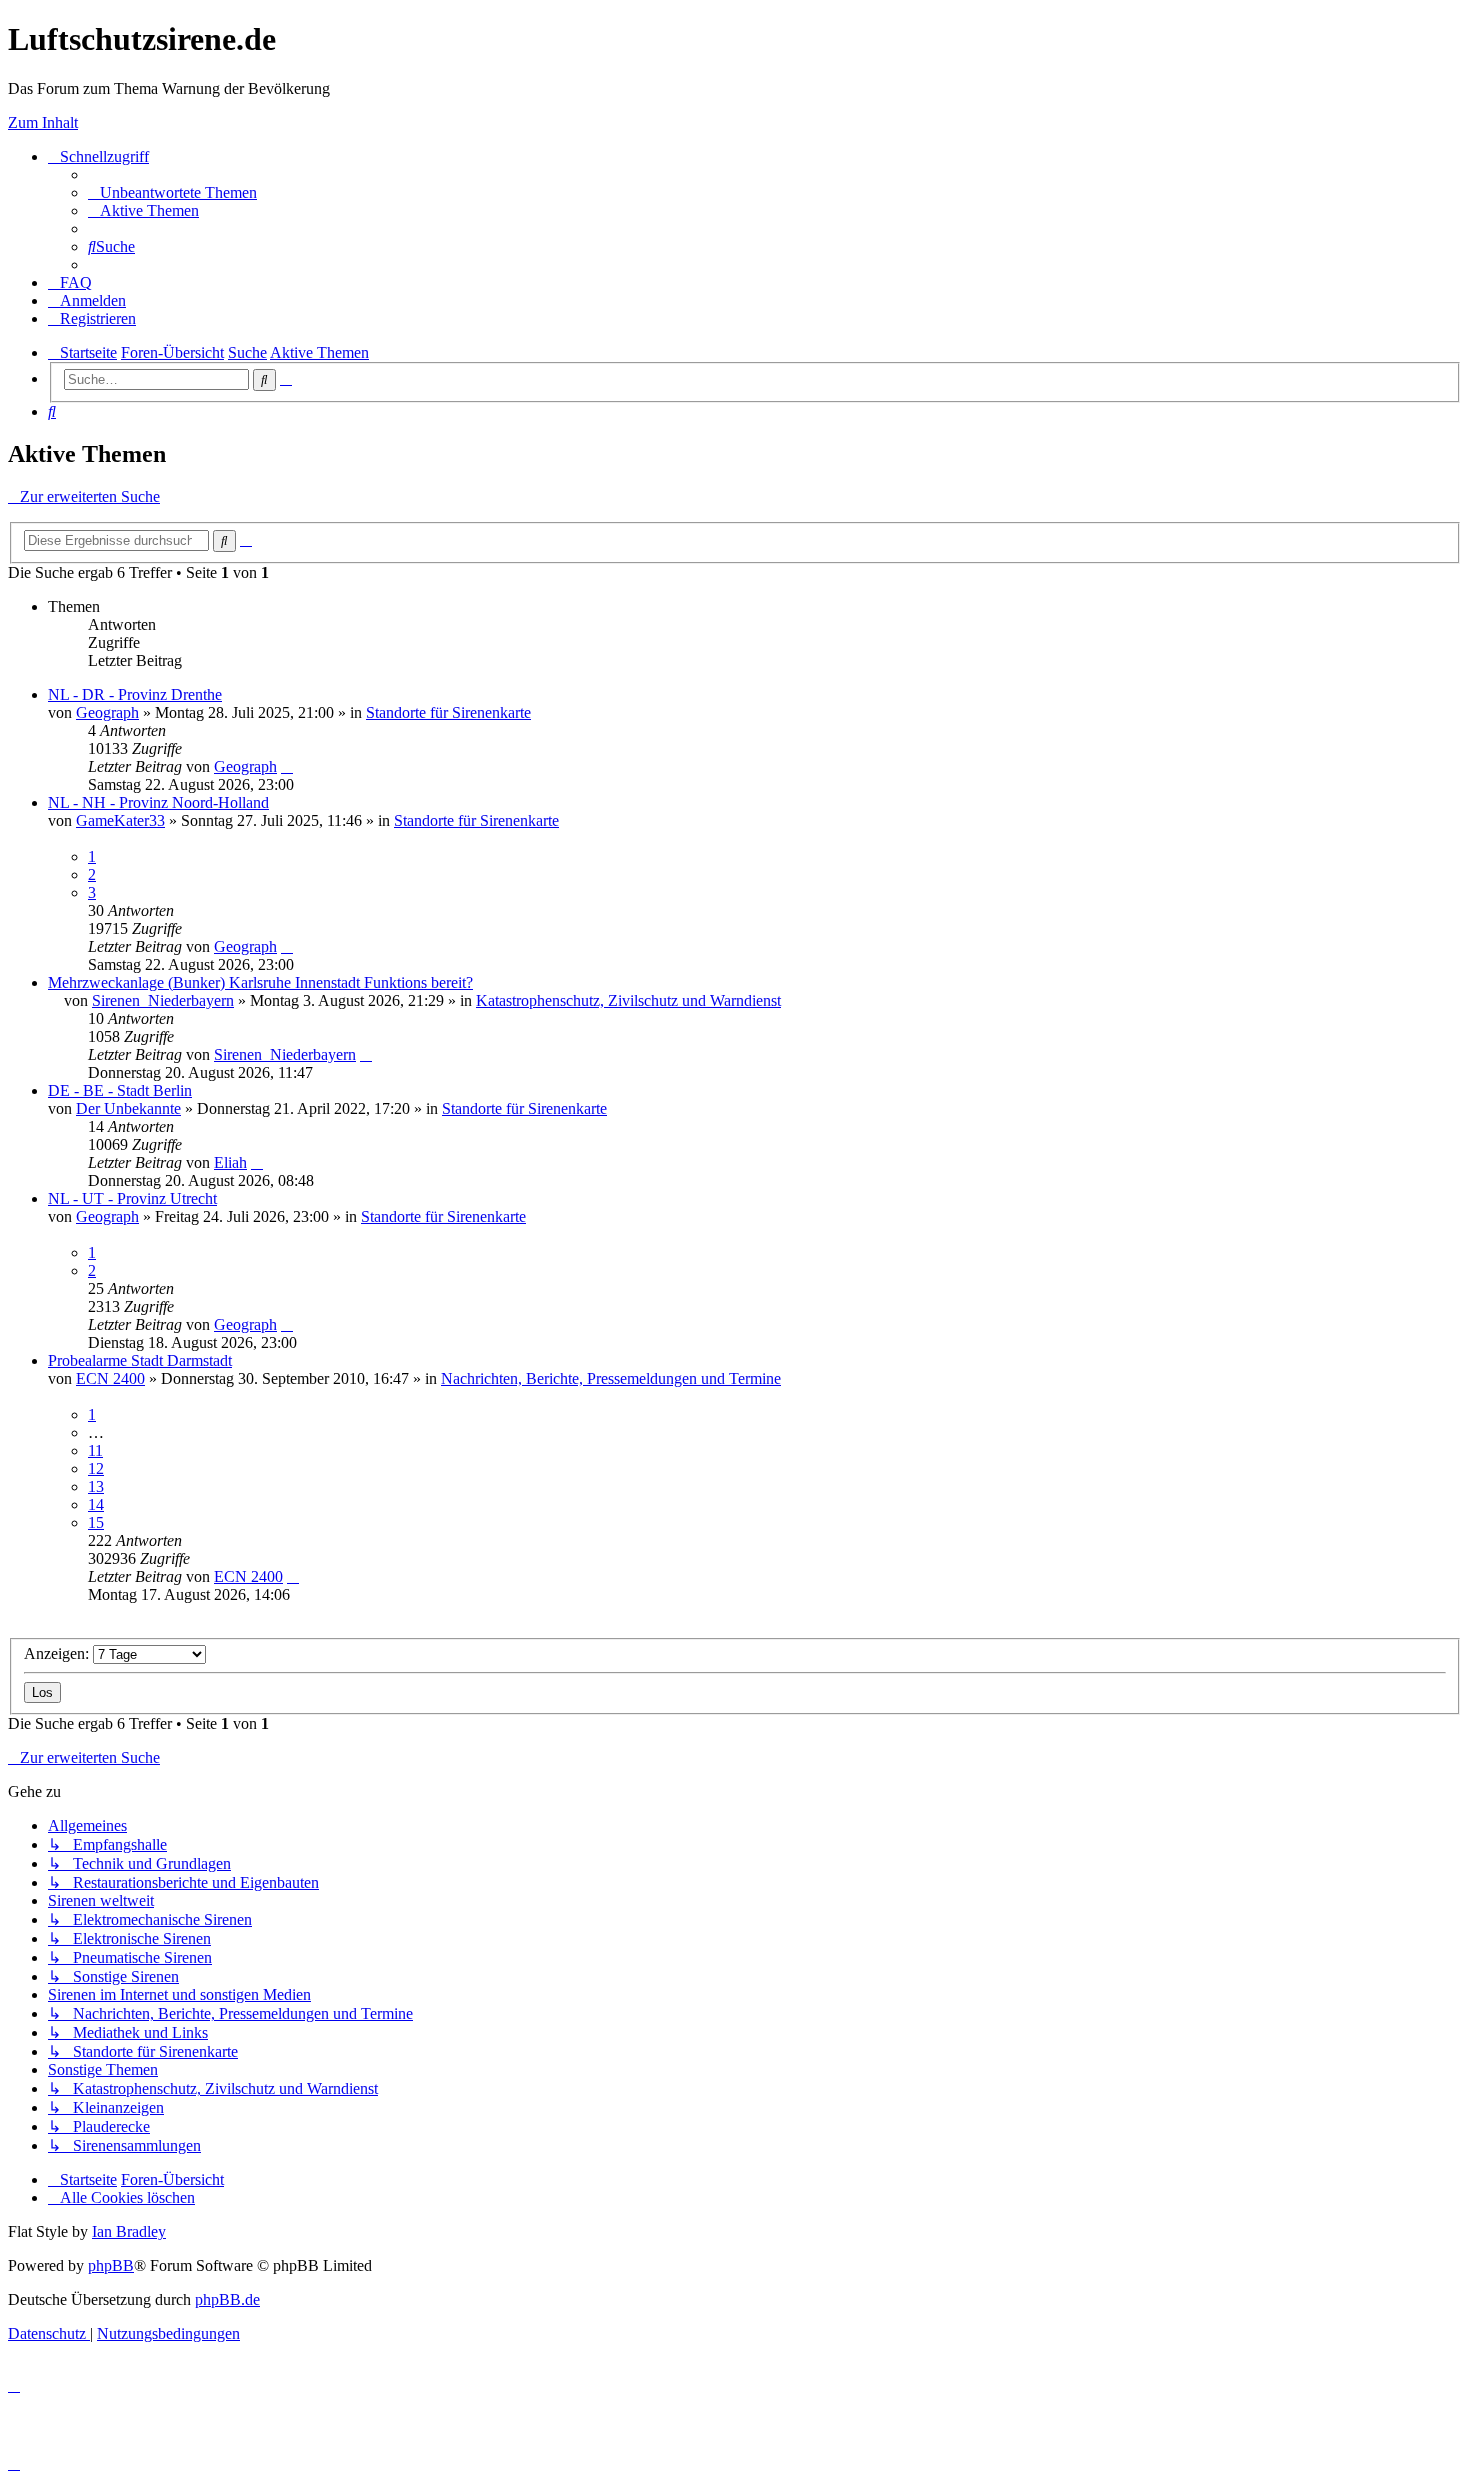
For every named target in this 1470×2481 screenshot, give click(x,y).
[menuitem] (172, 192)
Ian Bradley (129, 2231)
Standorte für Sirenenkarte (448, 712)
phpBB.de (227, 2299)
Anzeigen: (58, 1653)
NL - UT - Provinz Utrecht (132, 1198)
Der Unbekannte (128, 1108)
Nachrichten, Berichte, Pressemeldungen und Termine (611, 1378)
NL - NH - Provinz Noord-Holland (158, 802)
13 (96, 1486)
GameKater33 (120, 820)
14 (96, 1504)
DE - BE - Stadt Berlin (120, 1090)
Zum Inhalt (43, 122)
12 (96, 1468)
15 (96, 1522)
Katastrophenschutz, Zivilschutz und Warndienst (628, 1000)
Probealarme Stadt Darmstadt (140, 1360)
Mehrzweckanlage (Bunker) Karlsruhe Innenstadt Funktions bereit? (260, 982)
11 (95, 1450)
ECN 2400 (110, 1378)
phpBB (111, 2265)
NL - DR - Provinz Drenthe (135, 694)
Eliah (230, 1162)
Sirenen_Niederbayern (163, 1000)
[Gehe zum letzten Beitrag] (287, 766)
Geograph (107, 712)
